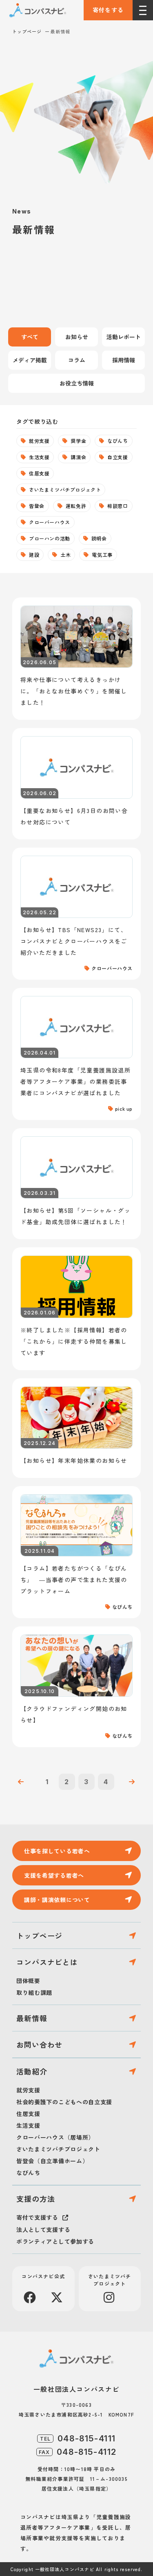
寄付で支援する (37, 2217)
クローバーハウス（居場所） (55, 2137)
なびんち (118, 441)
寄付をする (108, 10)
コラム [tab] (77, 360)
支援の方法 (36, 2199)
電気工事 (102, 555)
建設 (34, 555)
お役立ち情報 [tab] (77, 383)
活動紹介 (32, 2071)
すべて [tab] (30, 337)
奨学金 (78, 441)
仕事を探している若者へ (57, 1851)
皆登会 (37, 506)
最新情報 (32, 2018)
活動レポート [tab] (124, 337)
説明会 (99, 538)
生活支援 (39, 457)
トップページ (27, 31)
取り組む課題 (34, 1992)
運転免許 (76, 506)
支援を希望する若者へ (54, 1875)
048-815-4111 (87, 2439)
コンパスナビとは (47, 1962)
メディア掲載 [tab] (30, 360)
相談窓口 (118, 506)
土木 (65, 555)
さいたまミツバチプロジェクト (65, 489)
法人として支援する (43, 2229)
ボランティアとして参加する (55, 2241)
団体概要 (28, 1981)
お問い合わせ (39, 2044)
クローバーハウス (50, 522)
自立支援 (118, 457)
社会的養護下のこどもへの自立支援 (64, 2102)
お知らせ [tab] (77, 337)
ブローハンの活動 (50, 538)
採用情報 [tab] (124, 360)
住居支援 (39, 473)
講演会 (78, 457)
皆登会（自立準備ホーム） (52, 2161)
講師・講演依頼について (57, 1900)
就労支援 (39, 441)
